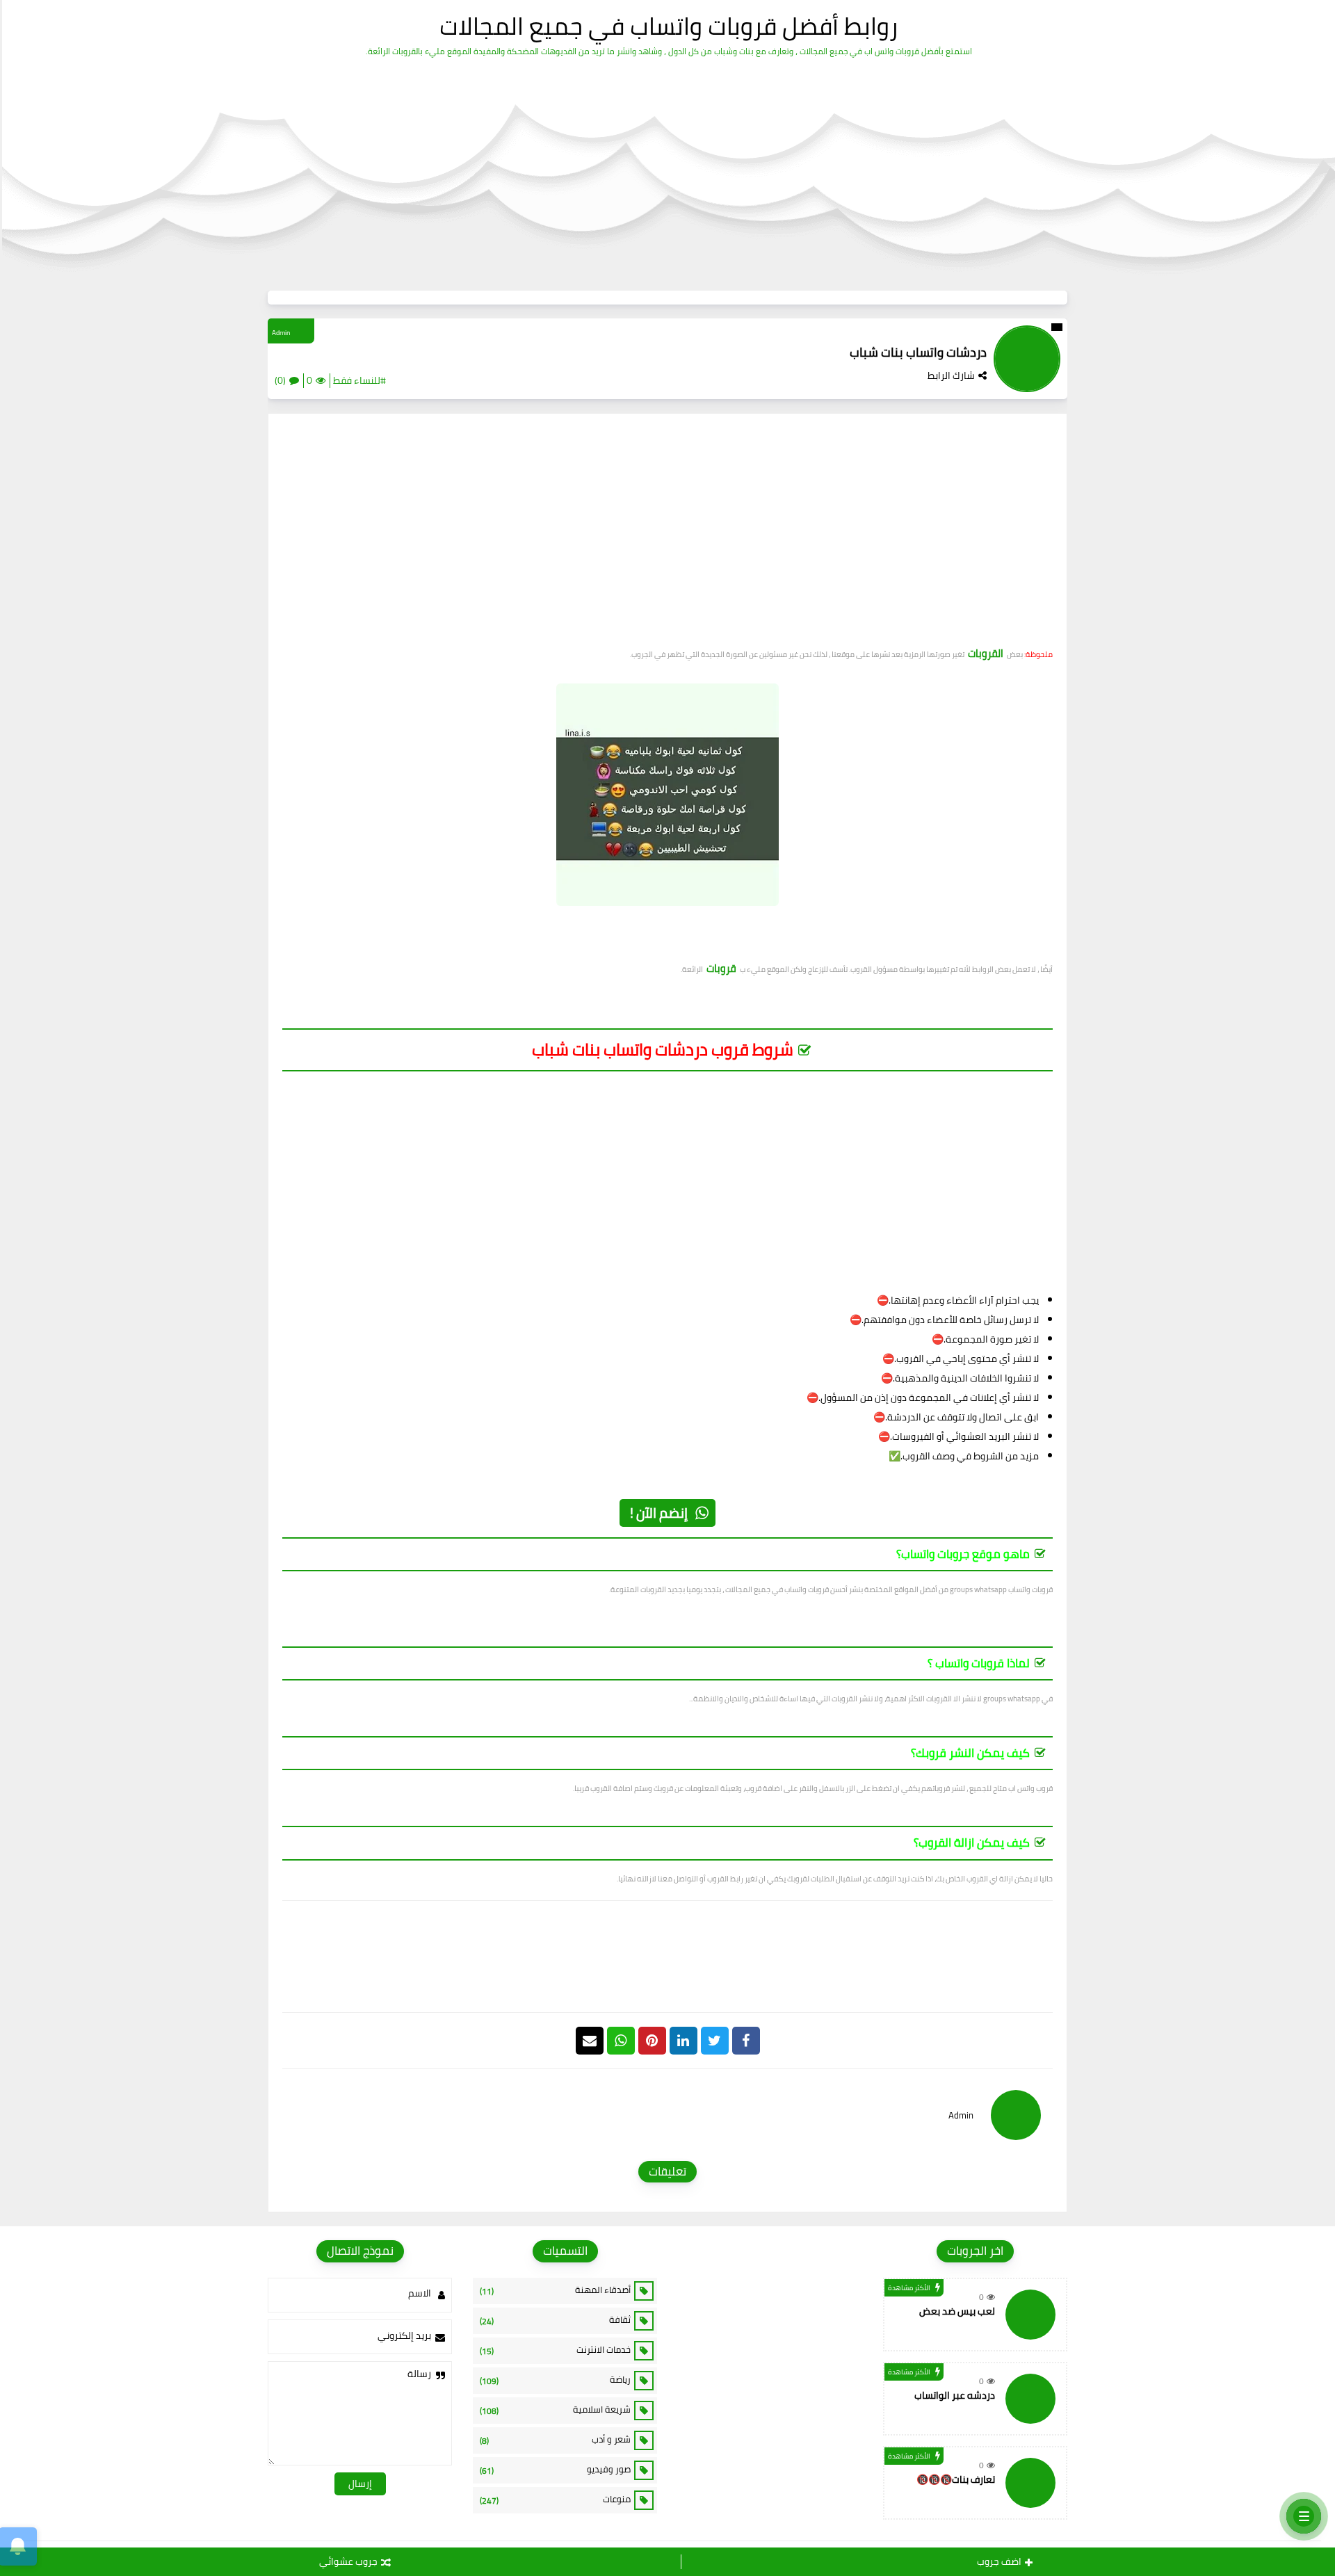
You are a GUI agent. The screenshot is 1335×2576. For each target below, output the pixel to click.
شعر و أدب (555, 2440)
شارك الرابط (951, 375)
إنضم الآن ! (659, 1513)
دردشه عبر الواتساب (955, 2395)
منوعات (555, 2500)
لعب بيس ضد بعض (957, 2311)
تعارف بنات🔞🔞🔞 (956, 2479)
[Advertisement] (667, 535)
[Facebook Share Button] (746, 2041)
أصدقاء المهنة (555, 2290)
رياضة (555, 2380)
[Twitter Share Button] (715, 2041)
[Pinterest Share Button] (683, 2041)
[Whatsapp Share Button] (621, 2041)
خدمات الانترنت (555, 2350)
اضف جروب (999, 2561)
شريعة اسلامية (555, 2410)
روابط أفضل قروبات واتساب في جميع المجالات (669, 26)
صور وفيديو (555, 2470)
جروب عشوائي (348, 2561)
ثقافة (555, 2320)
